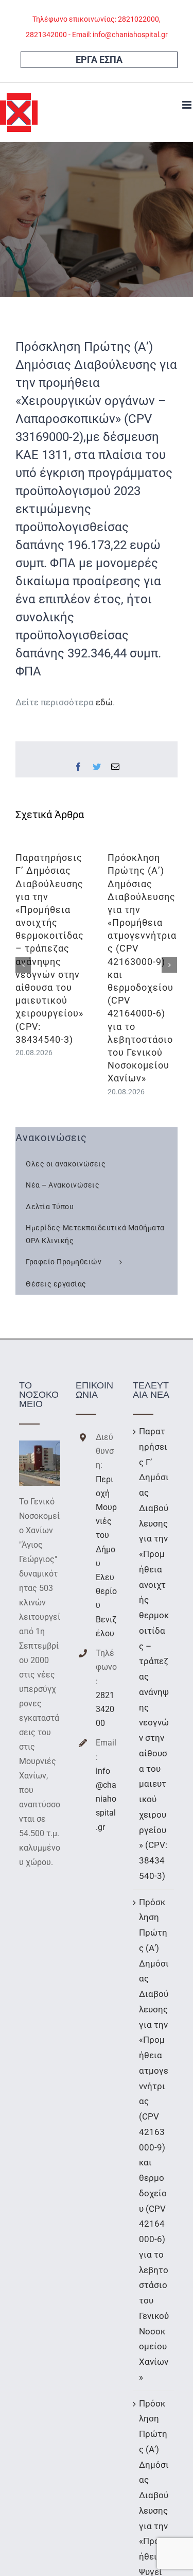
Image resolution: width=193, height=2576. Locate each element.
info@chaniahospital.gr (106, 1799)
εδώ (104, 702)
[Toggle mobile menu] (188, 105)
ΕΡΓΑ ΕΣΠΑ (99, 60)
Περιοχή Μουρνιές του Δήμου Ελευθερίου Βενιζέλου (106, 1556)
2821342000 (105, 1709)
